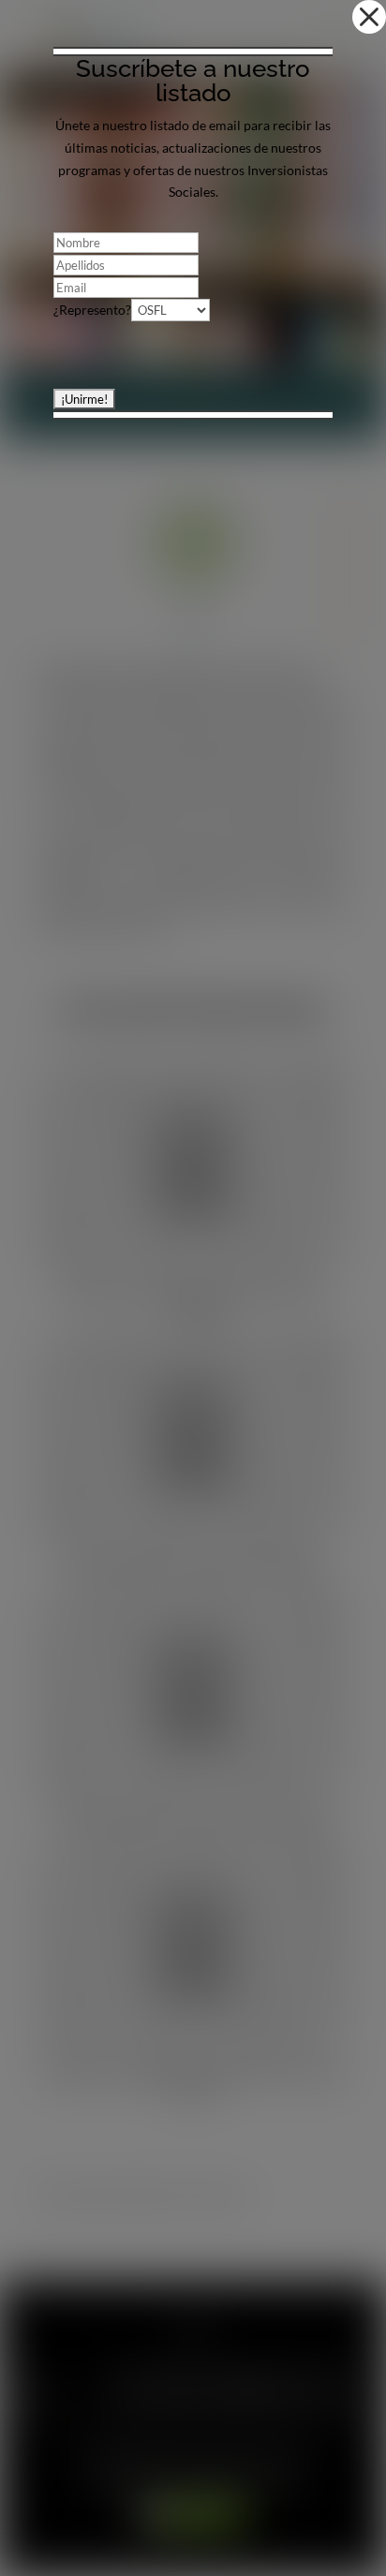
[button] (369, 17)
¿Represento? (92, 310)
